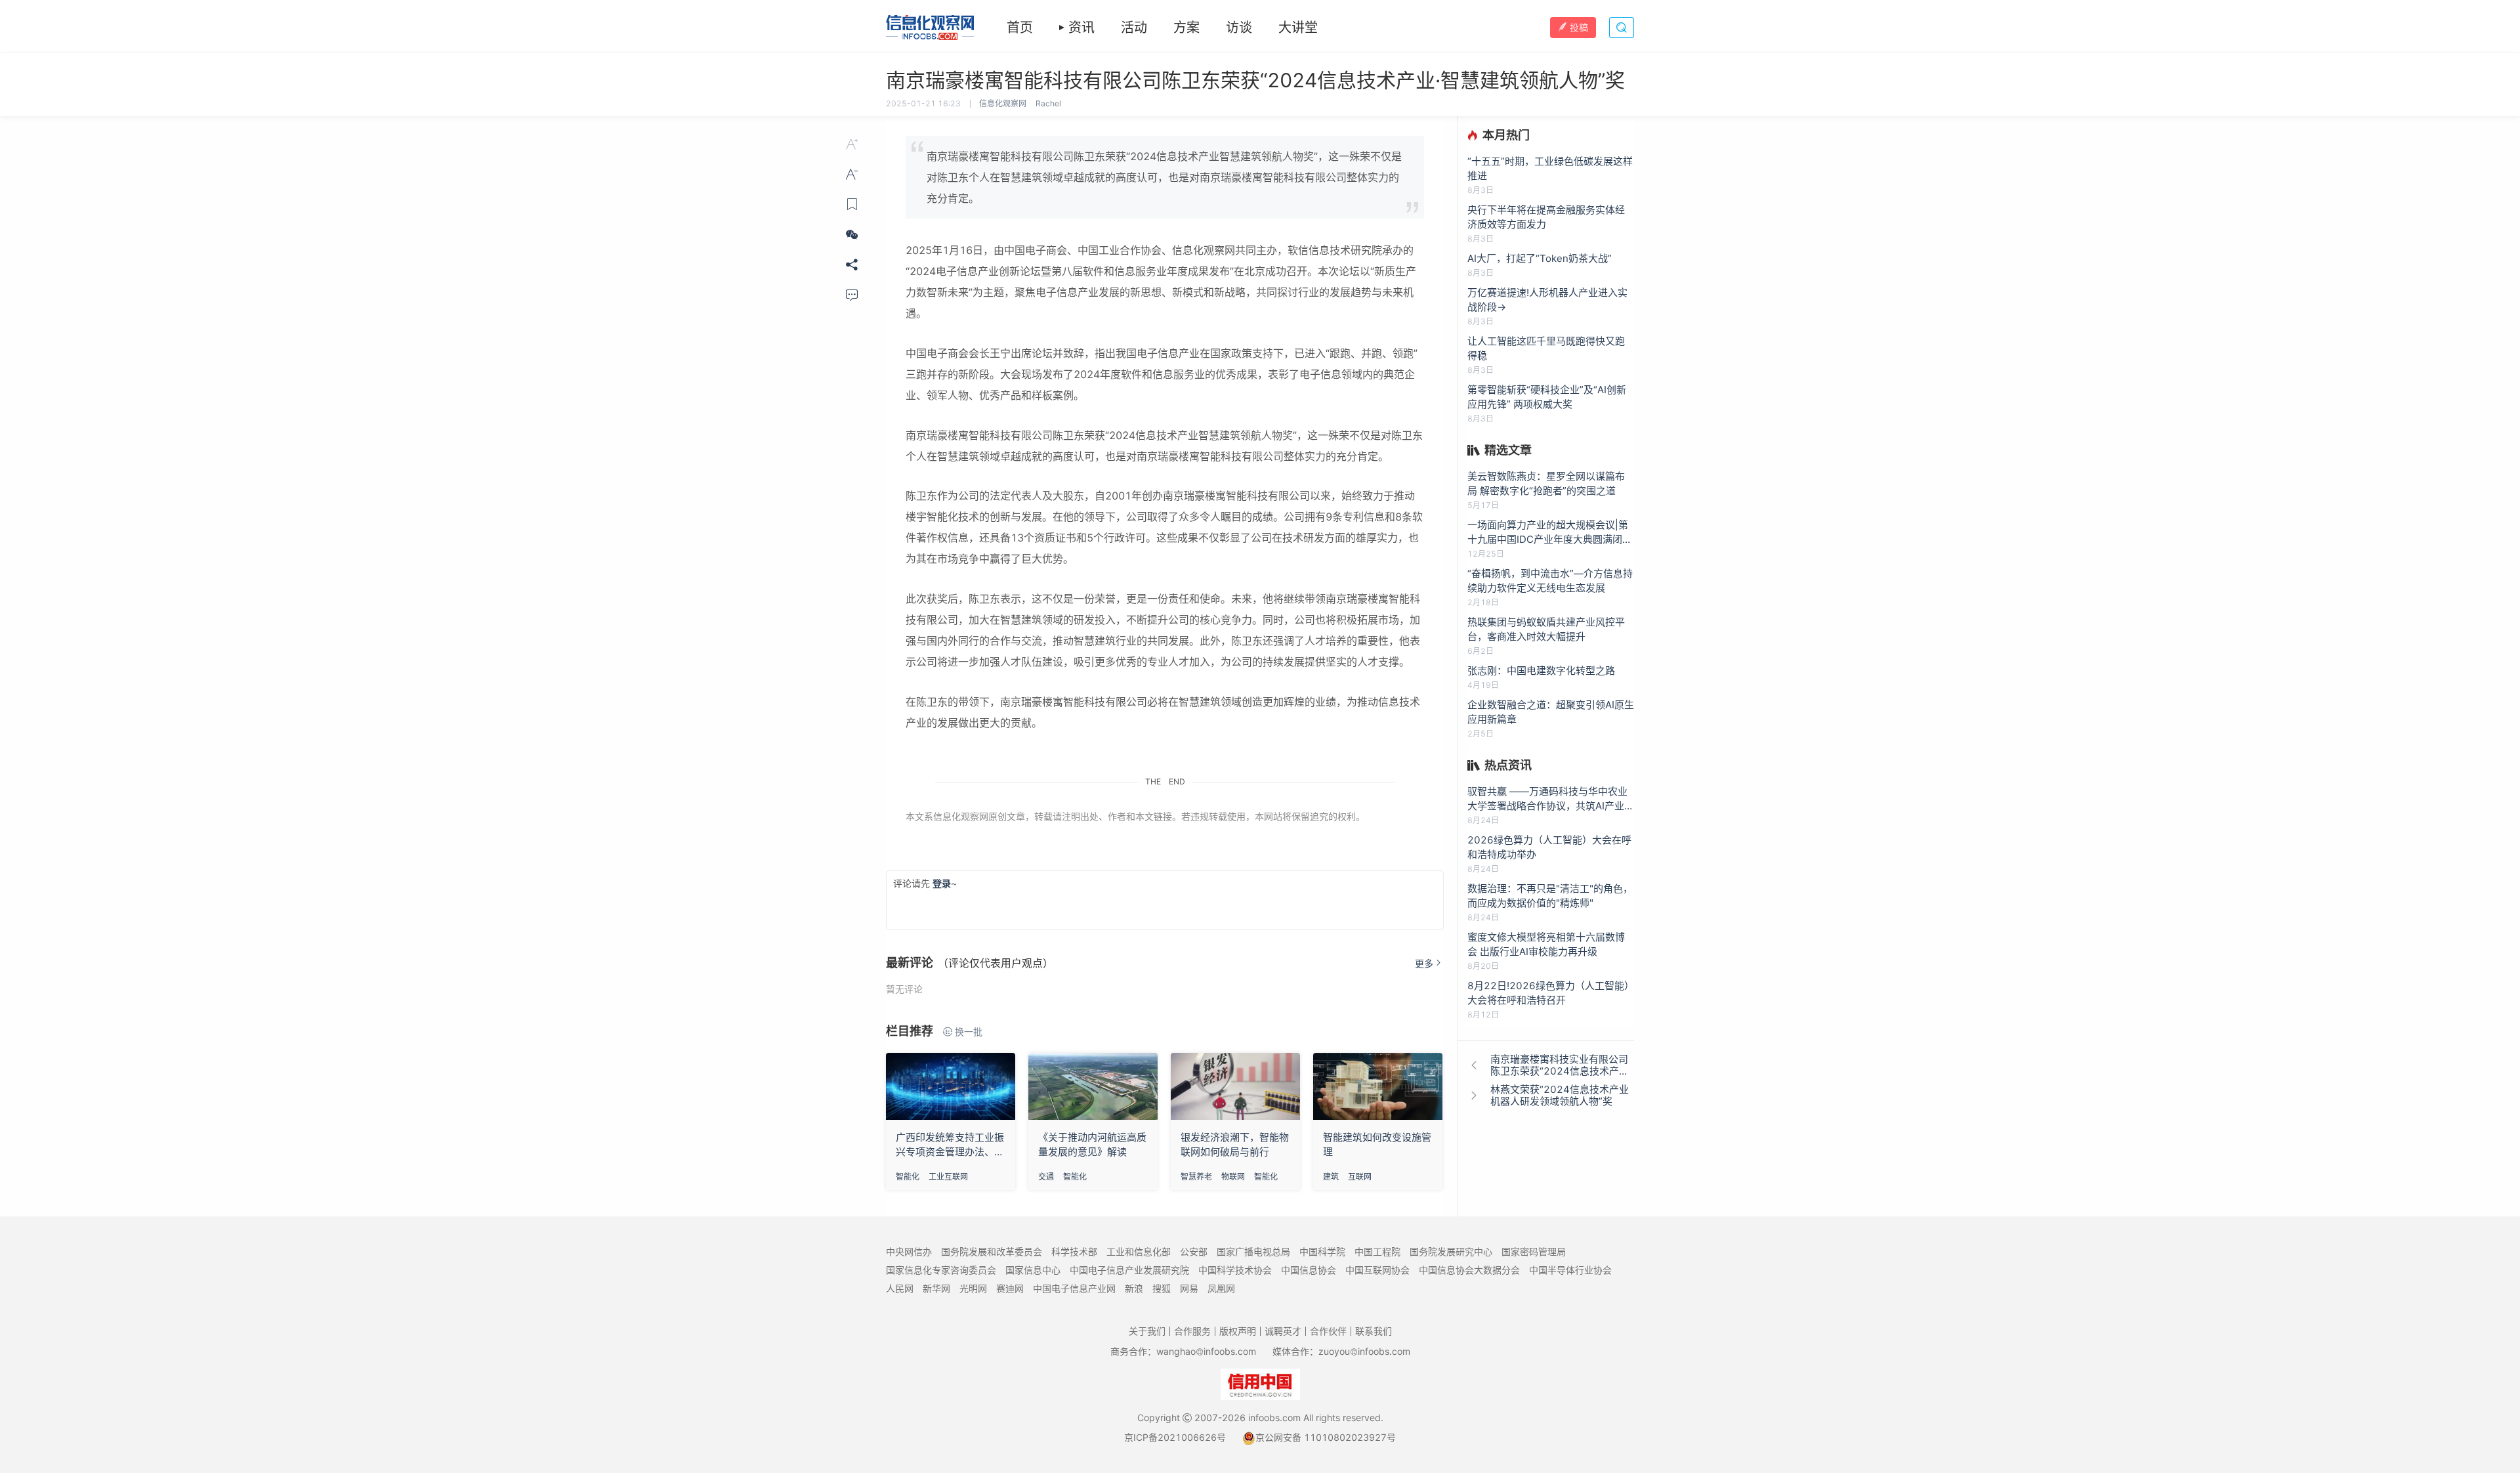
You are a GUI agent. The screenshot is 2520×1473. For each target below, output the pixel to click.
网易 (1189, 1288)
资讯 (1081, 28)
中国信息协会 (1309, 1270)
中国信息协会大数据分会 (1469, 1270)
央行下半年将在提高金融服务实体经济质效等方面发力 (1546, 217)
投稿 (1579, 27)
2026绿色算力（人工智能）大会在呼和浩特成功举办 (1549, 847)
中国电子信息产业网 (1074, 1288)
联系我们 (1374, 1331)
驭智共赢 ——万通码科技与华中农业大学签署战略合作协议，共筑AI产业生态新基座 (1551, 799)
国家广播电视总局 (1253, 1251)
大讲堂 (1298, 28)
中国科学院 (1322, 1251)
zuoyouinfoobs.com (1364, 1351)
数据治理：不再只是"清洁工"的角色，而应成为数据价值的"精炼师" (1550, 896)
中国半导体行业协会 (1570, 1270)
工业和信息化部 (1139, 1251)
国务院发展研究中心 (1451, 1251)
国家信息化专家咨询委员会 (941, 1270)
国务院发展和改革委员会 (992, 1251)
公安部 (1194, 1251)
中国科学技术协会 (1235, 1270)
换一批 (969, 1032)
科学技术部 (1074, 1251)
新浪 (1134, 1288)
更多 (1424, 963)
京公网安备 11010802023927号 (1326, 1437)
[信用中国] (1260, 1383)
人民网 (900, 1288)
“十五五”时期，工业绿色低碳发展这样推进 (1550, 168)
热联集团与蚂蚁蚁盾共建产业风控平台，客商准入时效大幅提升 (1546, 629)
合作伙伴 (1328, 1331)
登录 (942, 883)
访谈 (1239, 28)
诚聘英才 (1283, 1331)
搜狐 (1162, 1288)
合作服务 (1192, 1331)
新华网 (936, 1288)
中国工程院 (1377, 1251)
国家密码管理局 (1534, 1251)
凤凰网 (1221, 1288)
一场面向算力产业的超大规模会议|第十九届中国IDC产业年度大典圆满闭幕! (1548, 533)
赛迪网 (1010, 1288)
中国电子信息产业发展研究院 (1129, 1270)
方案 (1186, 28)
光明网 (973, 1288)
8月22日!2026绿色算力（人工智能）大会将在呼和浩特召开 (1551, 993)
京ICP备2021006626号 (1175, 1437)
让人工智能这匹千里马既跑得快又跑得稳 (1546, 348)
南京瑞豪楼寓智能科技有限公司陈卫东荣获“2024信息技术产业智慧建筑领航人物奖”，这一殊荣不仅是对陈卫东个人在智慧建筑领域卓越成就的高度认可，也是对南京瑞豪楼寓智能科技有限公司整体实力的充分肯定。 (1164, 177)
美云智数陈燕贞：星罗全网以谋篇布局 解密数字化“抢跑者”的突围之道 (1546, 483)
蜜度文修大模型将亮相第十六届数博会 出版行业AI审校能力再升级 (1546, 944)
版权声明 (1238, 1331)
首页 (1020, 28)
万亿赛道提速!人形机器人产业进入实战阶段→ (1547, 300)
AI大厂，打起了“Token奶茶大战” (1540, 258)
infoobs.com (1274, 1418)
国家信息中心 (1033, 1270)
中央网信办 (909, 1251)
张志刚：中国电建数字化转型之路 (1541, 671)
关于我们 (1147, 1331)
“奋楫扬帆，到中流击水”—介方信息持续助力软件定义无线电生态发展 (1550, 581)
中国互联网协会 (1377, 1270)
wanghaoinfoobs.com (1206, 1351)
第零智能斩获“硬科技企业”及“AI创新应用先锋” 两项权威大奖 (1547, 397)
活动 (1134, 28)
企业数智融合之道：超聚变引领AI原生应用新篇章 (1551, 712)
